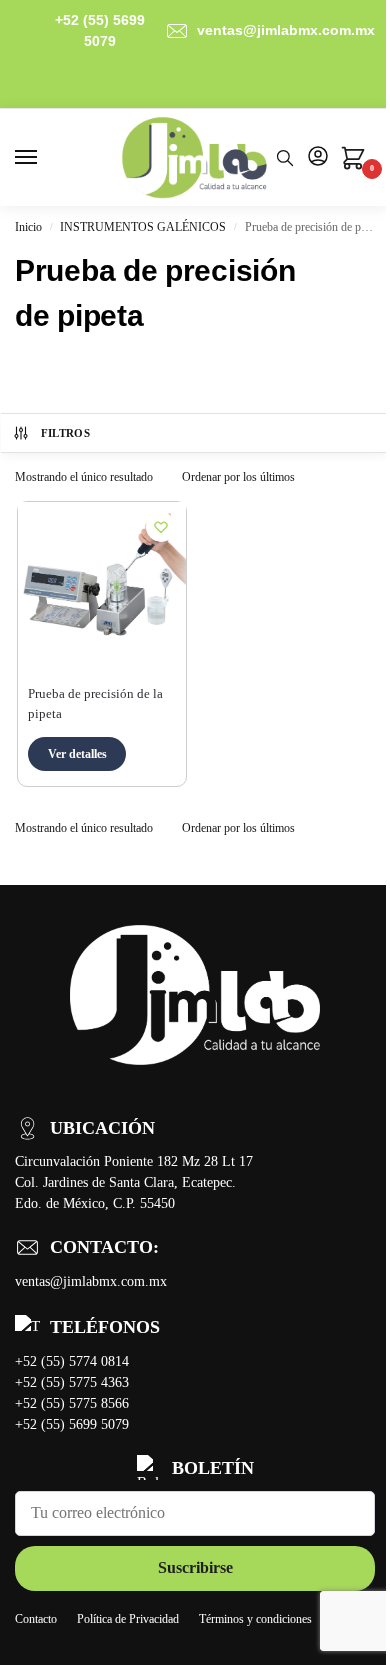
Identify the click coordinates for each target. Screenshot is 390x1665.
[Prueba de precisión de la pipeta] (102, 586)
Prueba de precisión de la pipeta (95, 703)
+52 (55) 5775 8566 (72, 1403)
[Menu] (45, 158)
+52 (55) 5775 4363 (72, 1382)
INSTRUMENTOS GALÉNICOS (143, 227)
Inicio (28, 227)
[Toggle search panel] (285, 157)
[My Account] (318, 157)
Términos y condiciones (255, 1619)
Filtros (65, 433)
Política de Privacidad (128, 1619)
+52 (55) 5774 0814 (72, 1361)
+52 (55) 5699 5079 (100, 30)
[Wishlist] (161, 527)
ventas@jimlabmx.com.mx (286, 30)
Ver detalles (77, 754)
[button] (352, 163)
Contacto (36, 1619)
